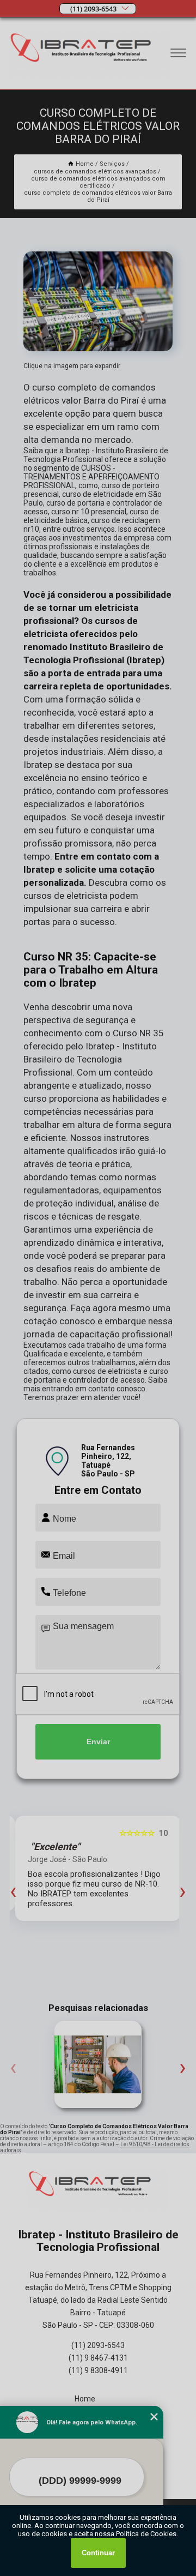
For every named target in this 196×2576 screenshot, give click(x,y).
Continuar (98, 2553)
